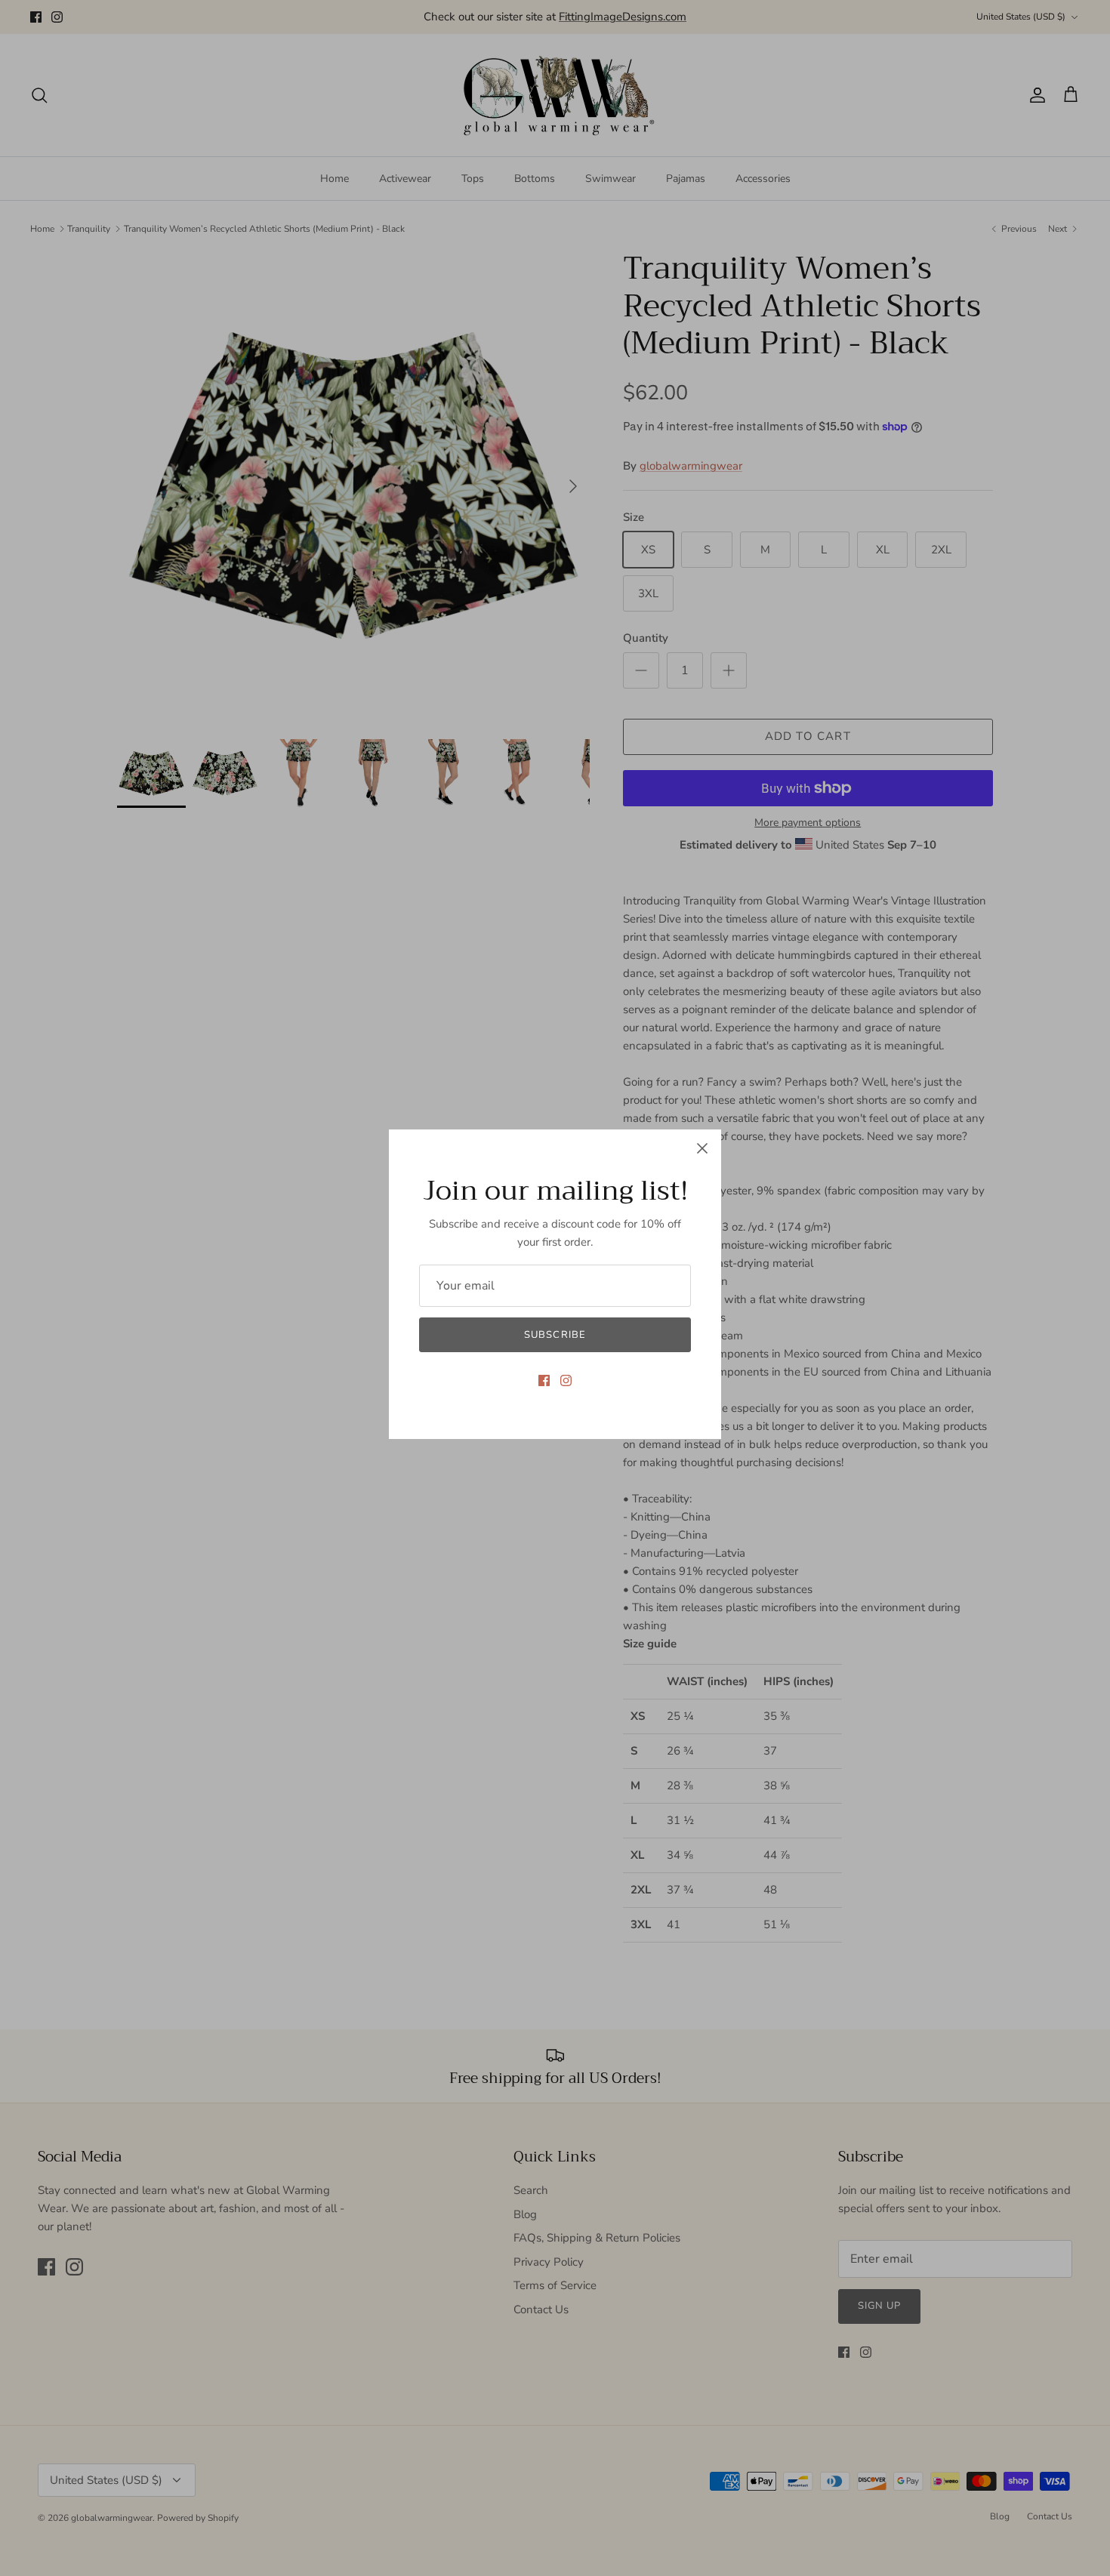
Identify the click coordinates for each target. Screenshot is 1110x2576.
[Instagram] (566, 1380)
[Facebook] (544, 1380)
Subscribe (555, 1335)
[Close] (702, 1148)
